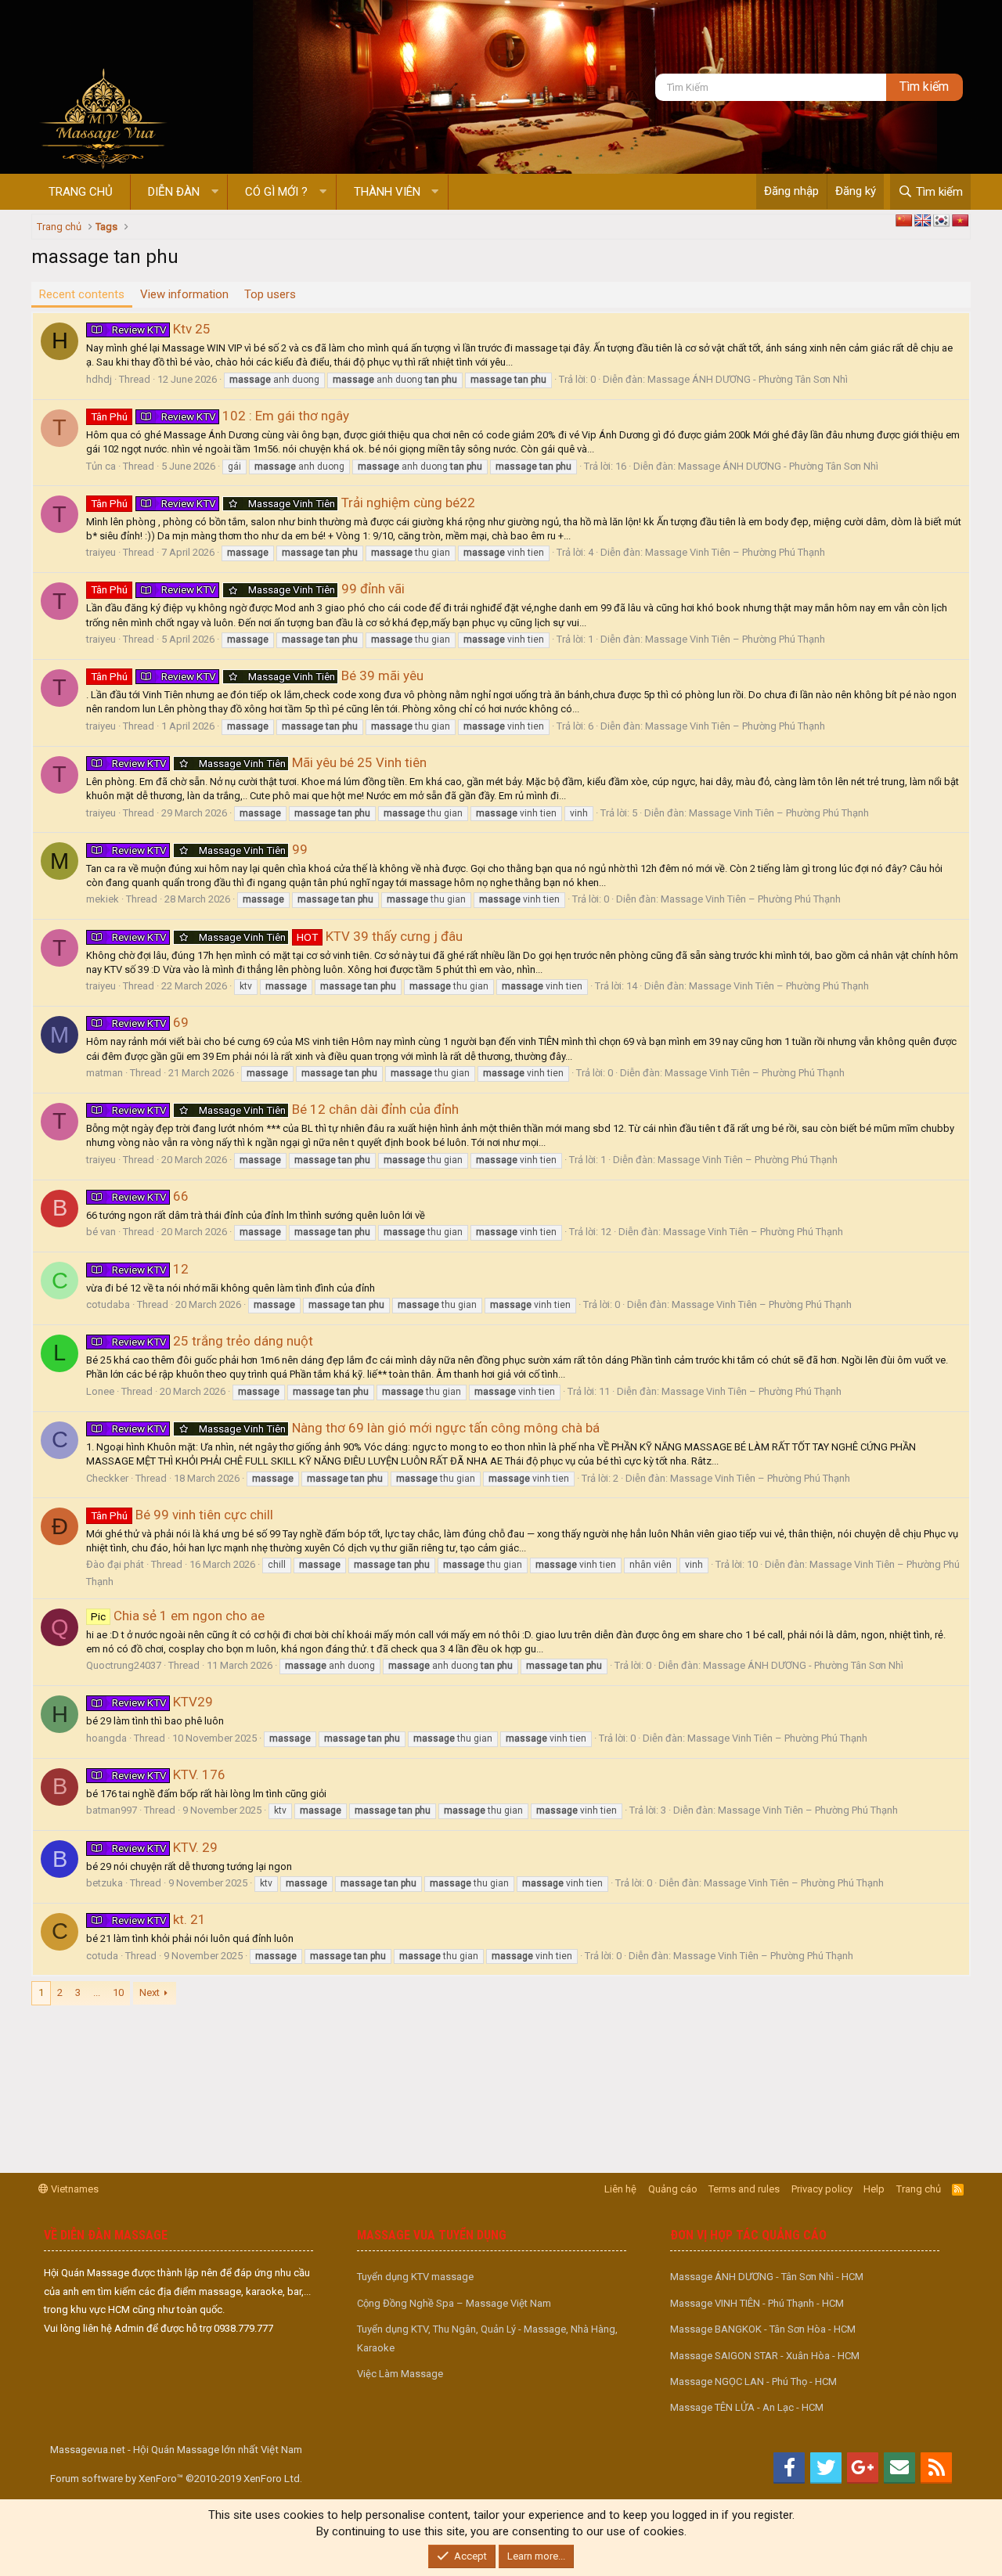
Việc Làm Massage (400, 2374)
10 (118, 1992)
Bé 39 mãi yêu (257, 676)
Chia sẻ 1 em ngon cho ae (178, 1616)
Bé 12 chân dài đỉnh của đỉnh (285, 1109)
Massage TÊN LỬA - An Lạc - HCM (747, 2407)
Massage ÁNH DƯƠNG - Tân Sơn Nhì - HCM (767, 2277)
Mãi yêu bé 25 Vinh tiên (269, 762)
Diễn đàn (174, 192)
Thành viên (387, 192)
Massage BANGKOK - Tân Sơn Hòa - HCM (763, 2329)
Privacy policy (822, 2189)
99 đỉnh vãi (248, 589)
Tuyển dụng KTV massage (415, 2277)
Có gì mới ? (276, 192)
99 (210, 849)
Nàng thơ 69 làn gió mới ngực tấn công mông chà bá (356, 1428)
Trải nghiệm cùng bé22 (283, 503)
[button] (215, 192)
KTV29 (162, 1702)
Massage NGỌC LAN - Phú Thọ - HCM (753, 2381)
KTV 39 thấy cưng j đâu (287, 936)
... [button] (97, 1992)
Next (150, 1992)
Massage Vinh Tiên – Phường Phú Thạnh (735, 552)
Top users (270, 294)
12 (150, 1269)
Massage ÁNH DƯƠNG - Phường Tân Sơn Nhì (748, 379)
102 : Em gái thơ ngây (220, 416)
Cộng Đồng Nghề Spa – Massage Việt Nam (454, 2303)
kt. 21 (159, 1919)
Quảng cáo (673, 2189)
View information (184, 294)
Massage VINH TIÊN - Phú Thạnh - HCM (757, 2303)
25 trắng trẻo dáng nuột (213, 1341)
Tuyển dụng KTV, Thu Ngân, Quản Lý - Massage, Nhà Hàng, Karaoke (487, 2338)
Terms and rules (744, 2189)
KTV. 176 (169, 1774)
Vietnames (74, 2189)
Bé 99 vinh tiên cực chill (182, 1515)
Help (874, 2189)
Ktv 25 (161, 329)
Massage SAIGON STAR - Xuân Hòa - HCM (765, 2356)
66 (150, 1196)
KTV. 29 (165, 1847)
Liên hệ (620, 2189)
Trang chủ (81, 192)
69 (150, 1022)
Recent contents (82, 294)
